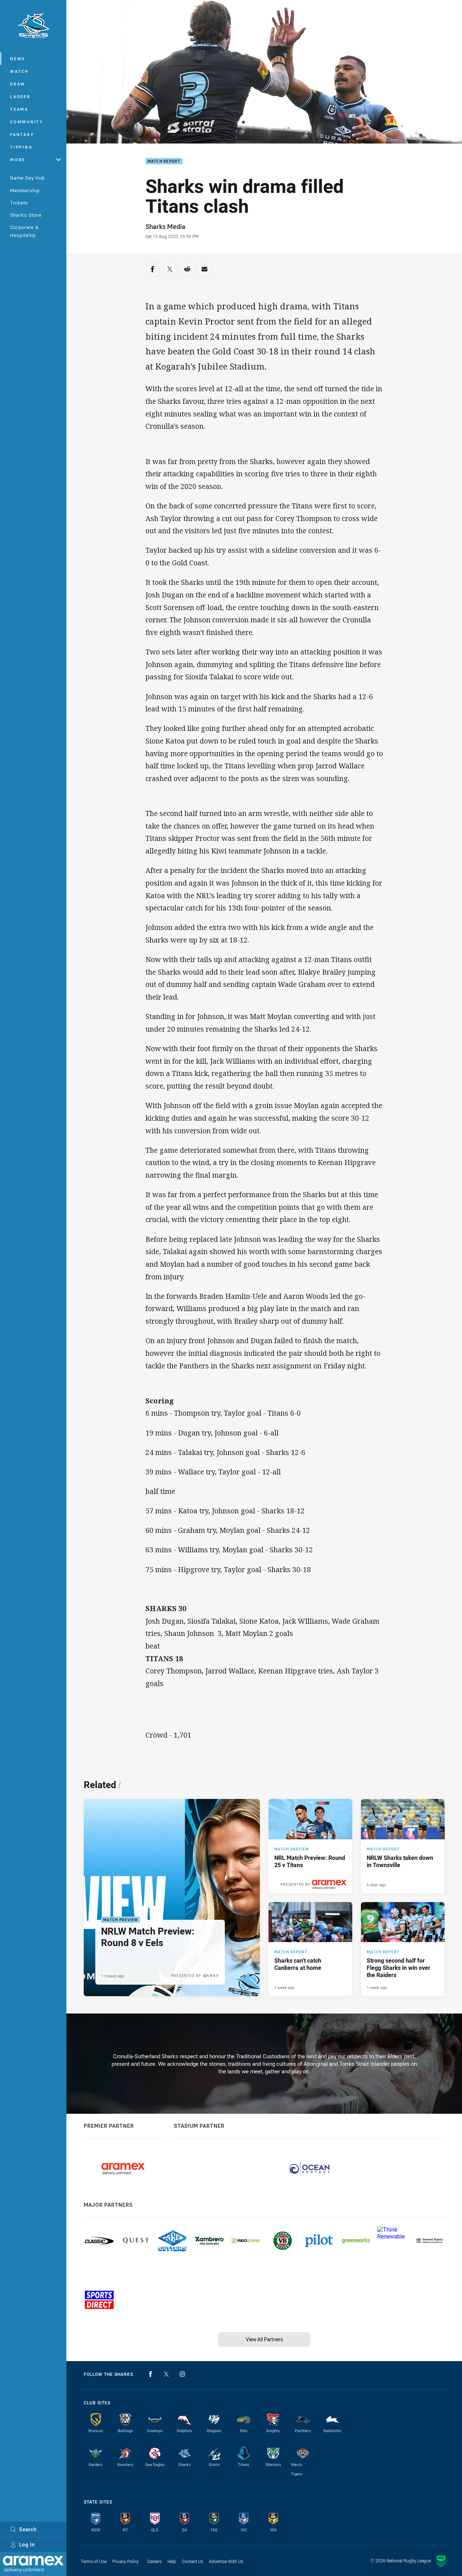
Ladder (20, 96)
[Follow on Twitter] (166, 2374)
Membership (25, 190)
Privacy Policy (125, 2561)
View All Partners (264, 2339)
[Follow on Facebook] (151, 2374)
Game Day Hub (27, 178)
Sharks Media (165, 226)
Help (172, 2561)
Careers (154, 2561)
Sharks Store (26, 215)
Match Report (164, 161)
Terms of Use (94, 2561)
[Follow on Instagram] (182, 2374)
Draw (18, 84)
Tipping (21, 147)
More (18, 160)
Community (27, 122)
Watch (19, 71)
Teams (19, 109)
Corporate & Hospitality (24, 231)
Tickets (19, 203)
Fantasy (22, 134)
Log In (27, 2544)
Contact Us (193, 2561)
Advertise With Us (226, 2561)
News (18, 59)
